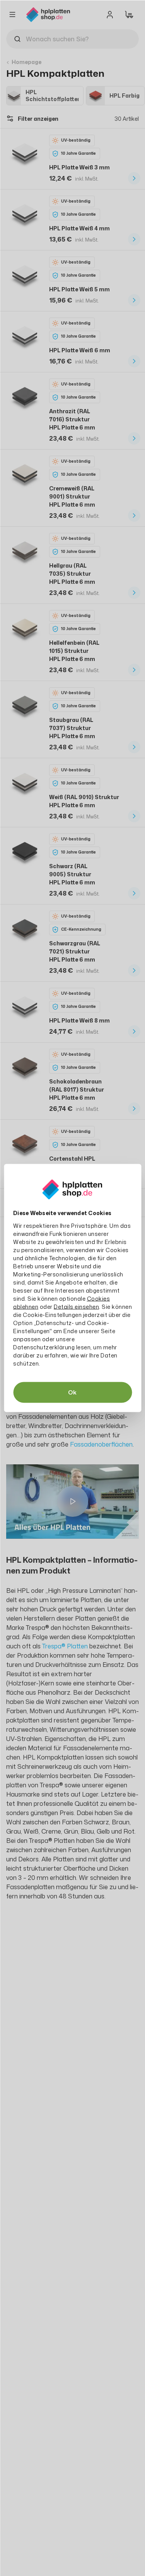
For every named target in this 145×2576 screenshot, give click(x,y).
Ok (72, 1392)
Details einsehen (76, 1307)
